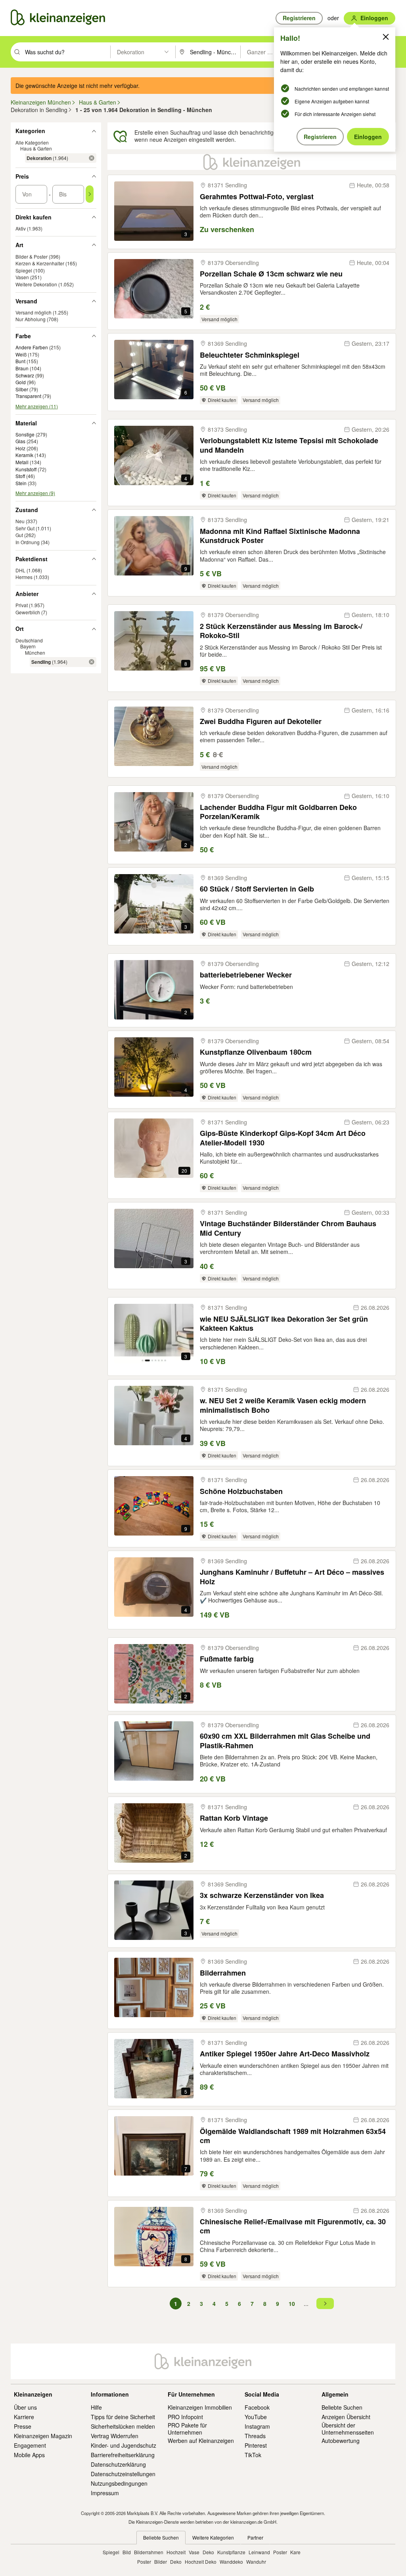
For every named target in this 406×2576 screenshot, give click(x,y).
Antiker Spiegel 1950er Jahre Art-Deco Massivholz (285, 2054)
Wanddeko (231, 2562)
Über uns (25, 2407)
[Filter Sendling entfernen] (92, 662)
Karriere (24, 2417)
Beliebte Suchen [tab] (161, 2537)
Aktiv (21, 228)
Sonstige (25, 434)
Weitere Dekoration (36, 284)
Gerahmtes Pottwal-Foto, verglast (257, 197)
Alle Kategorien (32, 142)
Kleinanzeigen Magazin (43, 2436)
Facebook (257, 2407)
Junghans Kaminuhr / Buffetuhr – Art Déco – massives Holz (292, 1577)
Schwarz (25, 375)
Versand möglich (34, 312)
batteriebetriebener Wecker (246, 975)
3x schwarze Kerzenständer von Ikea (262, 1895)
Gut (19, 535)
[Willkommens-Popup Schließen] (386, 37)
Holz (20, 448)
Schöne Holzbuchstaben (241, 1491)
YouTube (256, 2417)
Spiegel (24, 270)
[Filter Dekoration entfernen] (92, 158)
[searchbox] (67, 52)
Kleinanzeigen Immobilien (200, 2407)
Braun (22, 368)
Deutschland (29, 640)
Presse (23, 2426)
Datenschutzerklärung (118, 2464)
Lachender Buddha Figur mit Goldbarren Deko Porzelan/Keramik (278, 812)
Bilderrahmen (223, 1973)
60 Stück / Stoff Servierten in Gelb (257, 889)
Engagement (30, 2445)
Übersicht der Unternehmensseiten (348, 2429)
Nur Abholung (31, 319)
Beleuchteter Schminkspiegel (250, 355)
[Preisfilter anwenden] (90, 194)
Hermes (24, 577)
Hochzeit (176, 2552)
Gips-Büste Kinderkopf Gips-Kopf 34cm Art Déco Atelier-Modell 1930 (283, 1138)
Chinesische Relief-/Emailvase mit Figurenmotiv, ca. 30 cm (293, 2226)
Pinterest (256, 2445)
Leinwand (259, 2552)
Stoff (20, 476)
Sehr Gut (25, 528)
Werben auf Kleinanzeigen (201, 2441)
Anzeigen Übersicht (346, 2417)
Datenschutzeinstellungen (123, 2474)
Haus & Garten (36, 148)
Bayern (28, 646)
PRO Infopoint (185, 2417)
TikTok (253, 2455)
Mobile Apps (29, 2455)
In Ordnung (28, 542)
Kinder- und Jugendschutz (124, 2445)
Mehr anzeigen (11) (37, 406)
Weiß (21, 354)
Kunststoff (26, 469)
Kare (295, 2552)
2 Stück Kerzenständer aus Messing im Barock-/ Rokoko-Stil (281, 631)
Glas (20, 441)
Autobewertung (341, 2441)
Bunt (20, 361)
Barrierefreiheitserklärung (123, 2455)
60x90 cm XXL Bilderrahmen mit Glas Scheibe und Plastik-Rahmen (285, 1741)
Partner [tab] (255, 2537)
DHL (20, 570)
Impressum (105, 2493)
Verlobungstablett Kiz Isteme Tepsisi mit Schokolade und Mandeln (289, 445)
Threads (255, 2436)
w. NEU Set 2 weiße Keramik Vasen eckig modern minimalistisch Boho (283, 1405)
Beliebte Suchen (342, 2407)
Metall (22, 462)
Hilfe (96, 2407)
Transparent (28, 396)
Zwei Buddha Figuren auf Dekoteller (261, 721)
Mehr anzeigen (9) (35, 493)
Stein (21, 483)
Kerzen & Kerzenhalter (40, 263)
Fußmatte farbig (227, 1659)
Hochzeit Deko (201, 2562)
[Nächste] (325, 2304)
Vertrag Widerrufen (115, 2436)
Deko (208, 2552)
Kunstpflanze (231, 2552)
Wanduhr (256, 2562)
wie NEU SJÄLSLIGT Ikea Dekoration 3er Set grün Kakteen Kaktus (284, 1324)
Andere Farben (32, 347)
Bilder (161, 2562)
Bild (127, 2552)
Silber (22, 389)
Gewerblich (28, 612)
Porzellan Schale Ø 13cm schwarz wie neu (271, 274)
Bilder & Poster (32, 256)
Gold (21, 382)
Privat (22, 605)
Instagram (257, 2426)
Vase (194, 2552)
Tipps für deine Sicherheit (123, 2417)
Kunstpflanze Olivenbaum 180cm (256, 1052)
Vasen (22, 277)
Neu (20, 521)
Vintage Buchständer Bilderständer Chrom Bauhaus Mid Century (288, 1228)
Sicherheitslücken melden (123, 2426)
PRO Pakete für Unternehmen (187, 2429)
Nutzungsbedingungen (119, 2483)
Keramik (24, 455)
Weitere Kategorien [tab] (213, 2537)
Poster (280, 2552)
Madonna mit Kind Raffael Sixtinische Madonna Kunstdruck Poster (280, 536)
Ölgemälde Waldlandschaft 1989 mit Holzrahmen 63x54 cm (293, 2136)
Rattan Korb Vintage (234, 1818)
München (35, 653)
